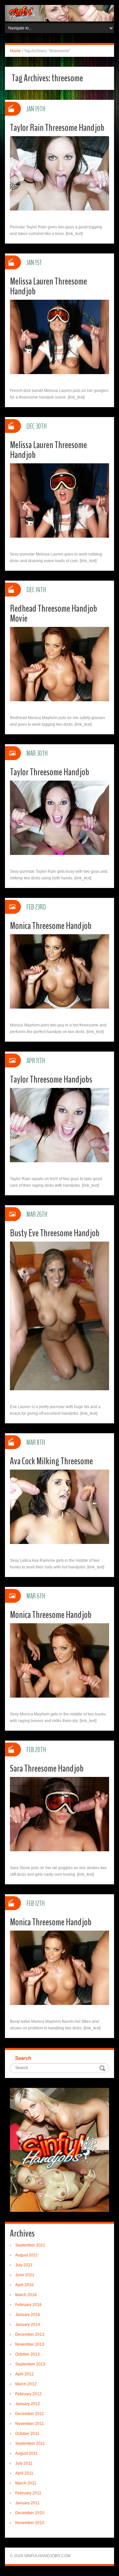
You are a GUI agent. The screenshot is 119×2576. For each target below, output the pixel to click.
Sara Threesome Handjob (47, 1769)
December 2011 (30, 2414)
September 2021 (30, 2245)
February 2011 (28, 2493)
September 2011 (30, 2443)
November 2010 (30, 2523)
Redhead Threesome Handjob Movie (54, 614)
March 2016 (26, 2295)
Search (23, 2058)
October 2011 (27, 2434)
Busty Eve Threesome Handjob (55, 1233)
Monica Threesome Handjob (51, 926)
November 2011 (30, 2424)
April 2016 (24, 2285)
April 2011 (24, 2473)
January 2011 (27, 2503)
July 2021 (24, 2265)
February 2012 (28, 2394)
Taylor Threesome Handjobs (51, 1079)
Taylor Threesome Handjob (50, 772)
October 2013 (27, 2354)
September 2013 (30, 2364)
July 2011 (24, 2463)
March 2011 (26, 2483)
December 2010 (30, 2513)
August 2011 (26, 2453)
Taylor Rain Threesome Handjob (57, 128)
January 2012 (28, 2404)
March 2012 (26, 2384)
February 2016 (28, 2305)
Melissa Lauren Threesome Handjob (48, 286)
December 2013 (30, 2334)
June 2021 (25, 2275)
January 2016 (28, 2315)
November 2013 (30, 2344)
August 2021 (27, 2255)
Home (15, 51)
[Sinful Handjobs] (59, 13)
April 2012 (24, 2374)
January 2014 (28, 2325)
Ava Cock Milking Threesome (51, 1461)
